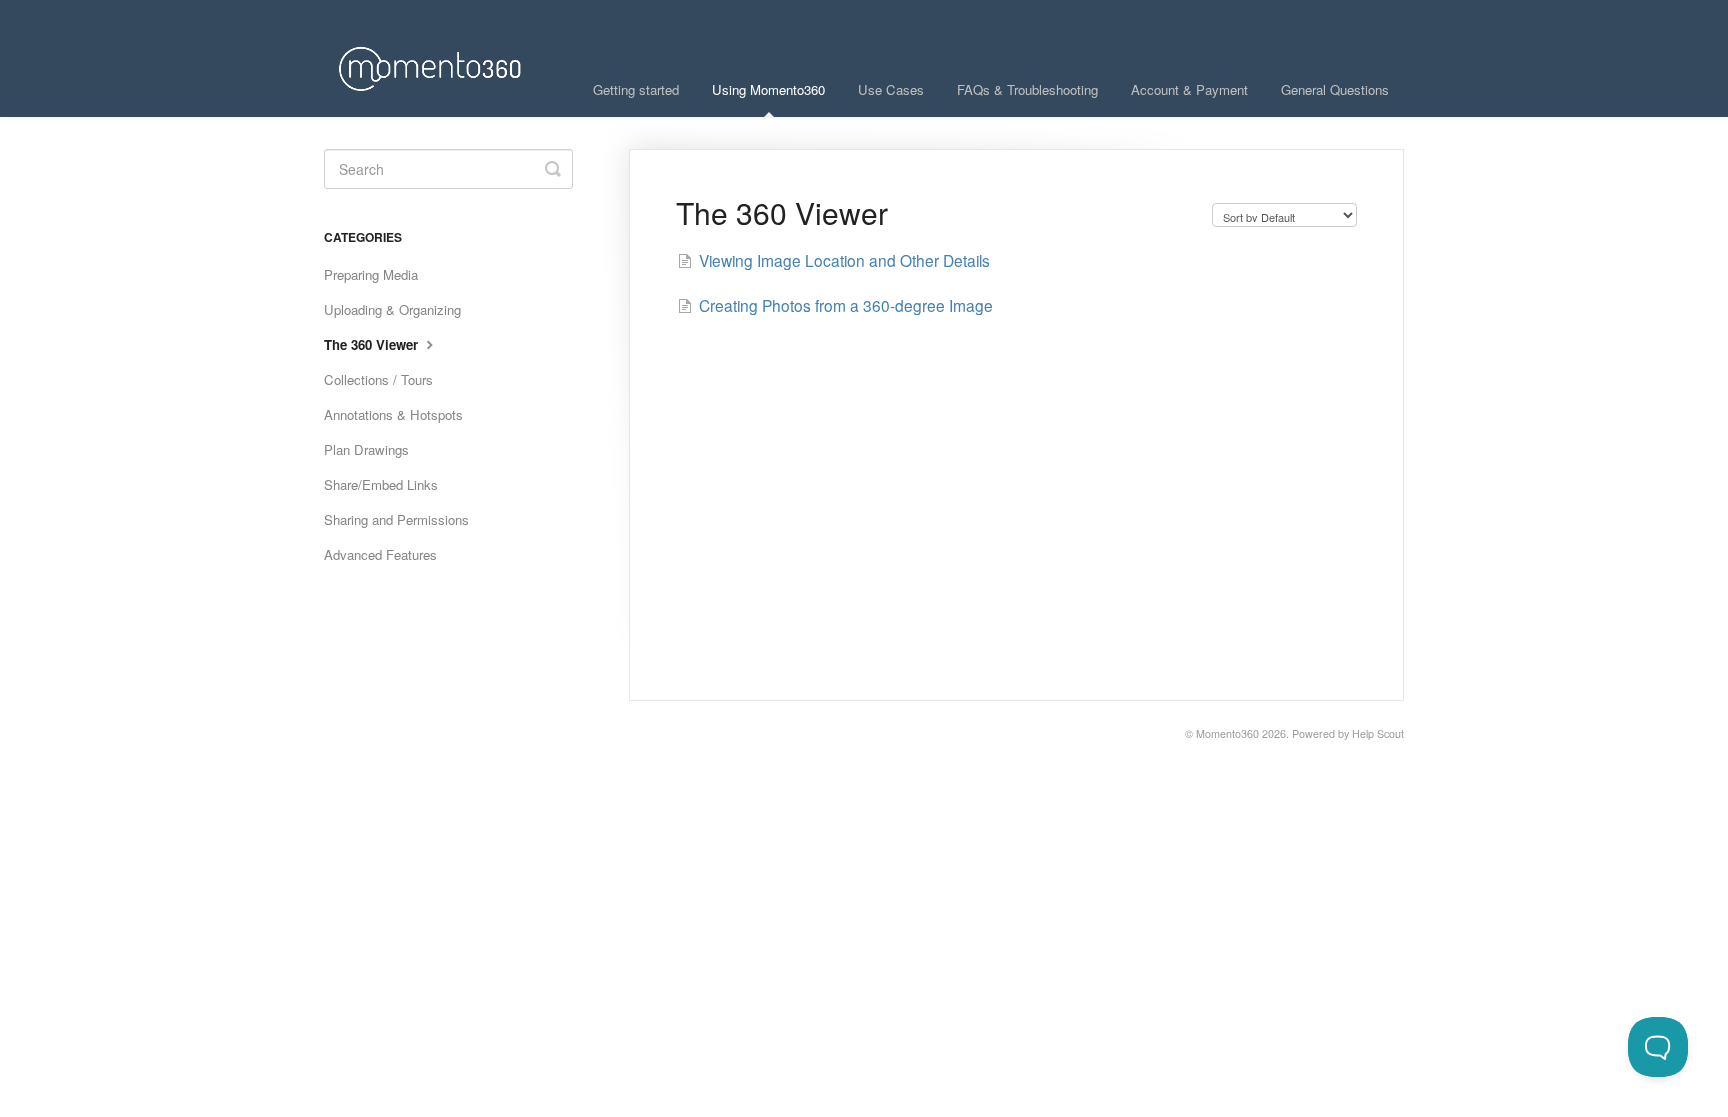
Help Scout (1378, 733)
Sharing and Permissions (396, 519)
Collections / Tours (378, 379)
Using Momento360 (768, 89)
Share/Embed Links (381, 484)
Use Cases (891, 89)
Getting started (636, 89)
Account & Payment (1189, 89)
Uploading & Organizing (392, 309)
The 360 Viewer (373, 344)
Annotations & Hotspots (393, 414)
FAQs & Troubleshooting (1027, 89)
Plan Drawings (366, 449)
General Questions (1335, 89)
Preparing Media (371, 274)
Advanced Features (380, 554)
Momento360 (1227, 733)
